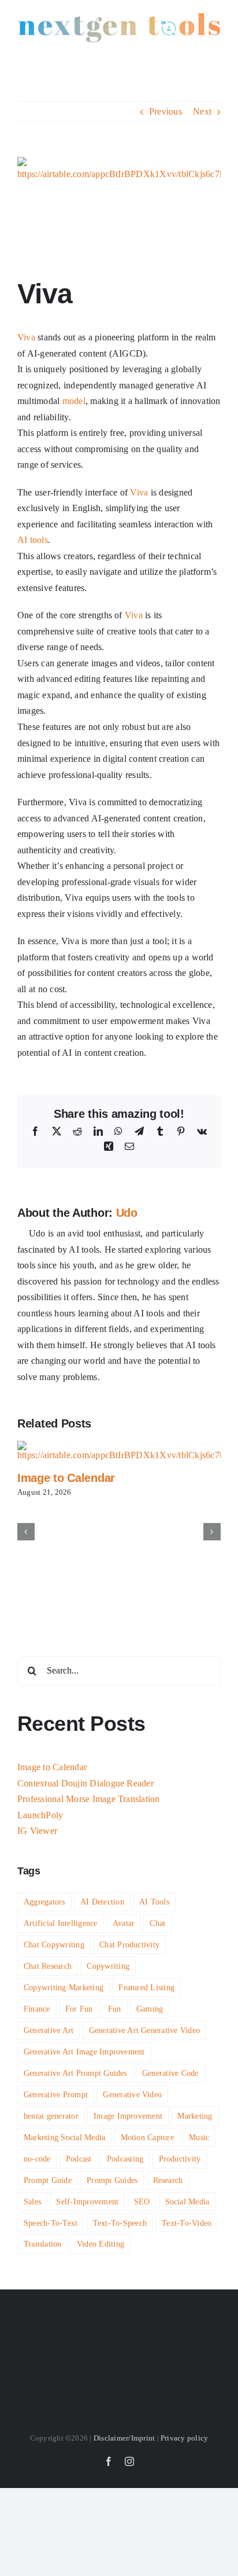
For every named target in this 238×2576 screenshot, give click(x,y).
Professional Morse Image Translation (89, 1799)
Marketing (195, 2116)
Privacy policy (184, 2438)
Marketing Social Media (64, 2137)
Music (199, 2137)
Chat (157, 1923)
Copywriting (108, 1966)
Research (168, 2180)
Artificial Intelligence (61, 1923)
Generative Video (132, 2094)
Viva (26, 337)
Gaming (150, 2009)
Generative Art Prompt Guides (75, 2073)
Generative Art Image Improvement (84, 2052)
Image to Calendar (66, 1478)
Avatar (124, 1923)
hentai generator (51, 2116)
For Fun (79, 2009)
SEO (142, 2201)
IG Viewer (37, 1831)
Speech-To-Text (51, 2223)
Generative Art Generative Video (144, 2030)
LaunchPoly (40, 1815)
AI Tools (154, 1902)
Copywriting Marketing (64, 1987)
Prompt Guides (112, 2180)
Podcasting (125, 2159)
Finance (37, 2009)
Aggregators (44, 1902)
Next (202, 111)
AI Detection (102, 1902)
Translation (43, 2244)
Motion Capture (147, 2137)
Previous (166, 111)
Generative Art (49, 2030)
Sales (32, 2201)
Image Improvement (128, 2116)
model (74, 401)
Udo (127, 1213)
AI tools (33, 540)
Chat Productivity (129, 1944)
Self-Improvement (87, 2201)
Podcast (79, 2159)
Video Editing (101, 2244)
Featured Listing (146, 1987)
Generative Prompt (56, 2094)
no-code (37, 2159)
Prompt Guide (48, 2180)
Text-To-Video (187, 2223)
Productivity (180, 2159)
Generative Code (170, 2073)
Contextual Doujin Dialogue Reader (85, 1783)
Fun (115, 2009)
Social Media (187, 2201)
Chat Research (48, 1966)
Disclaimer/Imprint (124, 2438)
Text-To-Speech (120, 2223)
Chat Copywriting (54, 1944)
